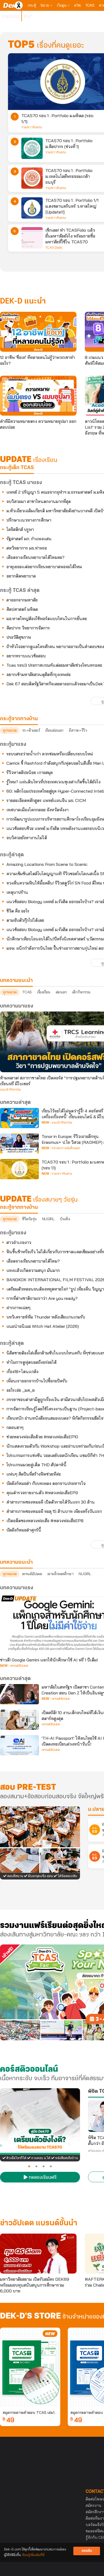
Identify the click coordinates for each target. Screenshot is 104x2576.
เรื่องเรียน (44, 992)
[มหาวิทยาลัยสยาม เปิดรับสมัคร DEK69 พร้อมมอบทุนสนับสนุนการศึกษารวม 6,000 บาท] (38, 2254)
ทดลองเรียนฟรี (42, 2178)
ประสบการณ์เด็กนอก (66, 1148)
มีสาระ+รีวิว (78, 730)
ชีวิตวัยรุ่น (29, 1219)
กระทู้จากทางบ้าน (19, 1207)
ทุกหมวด (10, 730)
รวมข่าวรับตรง (32, 127)
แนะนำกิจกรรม (10, 1090)
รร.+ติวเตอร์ (31, 730)
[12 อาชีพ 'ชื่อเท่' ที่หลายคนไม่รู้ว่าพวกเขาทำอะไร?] (38, 332)
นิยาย (45, 5)
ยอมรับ (87, 2551)
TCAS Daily (54, 248)
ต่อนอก (61, 992)
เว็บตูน (62, 5)
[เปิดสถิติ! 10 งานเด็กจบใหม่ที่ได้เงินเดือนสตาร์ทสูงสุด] (19, 1720)
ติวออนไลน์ (11, 16)
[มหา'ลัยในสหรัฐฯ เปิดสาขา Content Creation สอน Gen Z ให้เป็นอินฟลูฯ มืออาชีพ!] (19, 1694)
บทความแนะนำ (16, 1562)
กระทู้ (32, 5)
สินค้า (28, 16)
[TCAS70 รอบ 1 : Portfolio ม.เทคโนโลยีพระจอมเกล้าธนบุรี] (32, 178)
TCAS (90, 5)
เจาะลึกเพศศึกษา (61, 1574)
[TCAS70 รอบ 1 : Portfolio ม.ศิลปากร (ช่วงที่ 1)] (32, 148)
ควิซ (77, 5)
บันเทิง (65, 1219)
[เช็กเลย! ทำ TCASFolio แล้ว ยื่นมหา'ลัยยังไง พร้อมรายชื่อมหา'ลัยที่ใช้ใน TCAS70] (32, 238)
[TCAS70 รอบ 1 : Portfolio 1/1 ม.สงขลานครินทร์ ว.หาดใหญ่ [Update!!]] (32, 208)
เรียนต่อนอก (54, 730)
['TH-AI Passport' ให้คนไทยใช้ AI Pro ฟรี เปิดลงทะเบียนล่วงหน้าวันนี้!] (19, 1745)
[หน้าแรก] (13, 5)
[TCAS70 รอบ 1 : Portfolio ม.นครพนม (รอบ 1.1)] (19, 1169)
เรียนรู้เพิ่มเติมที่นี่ (33, 2555)
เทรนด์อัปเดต (32, 1574)
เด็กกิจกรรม (81, 992)
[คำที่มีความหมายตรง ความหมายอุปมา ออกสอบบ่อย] (38, 396)
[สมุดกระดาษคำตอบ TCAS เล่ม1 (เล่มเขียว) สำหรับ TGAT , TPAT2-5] (30, 2368)
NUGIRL (48, 1219)
